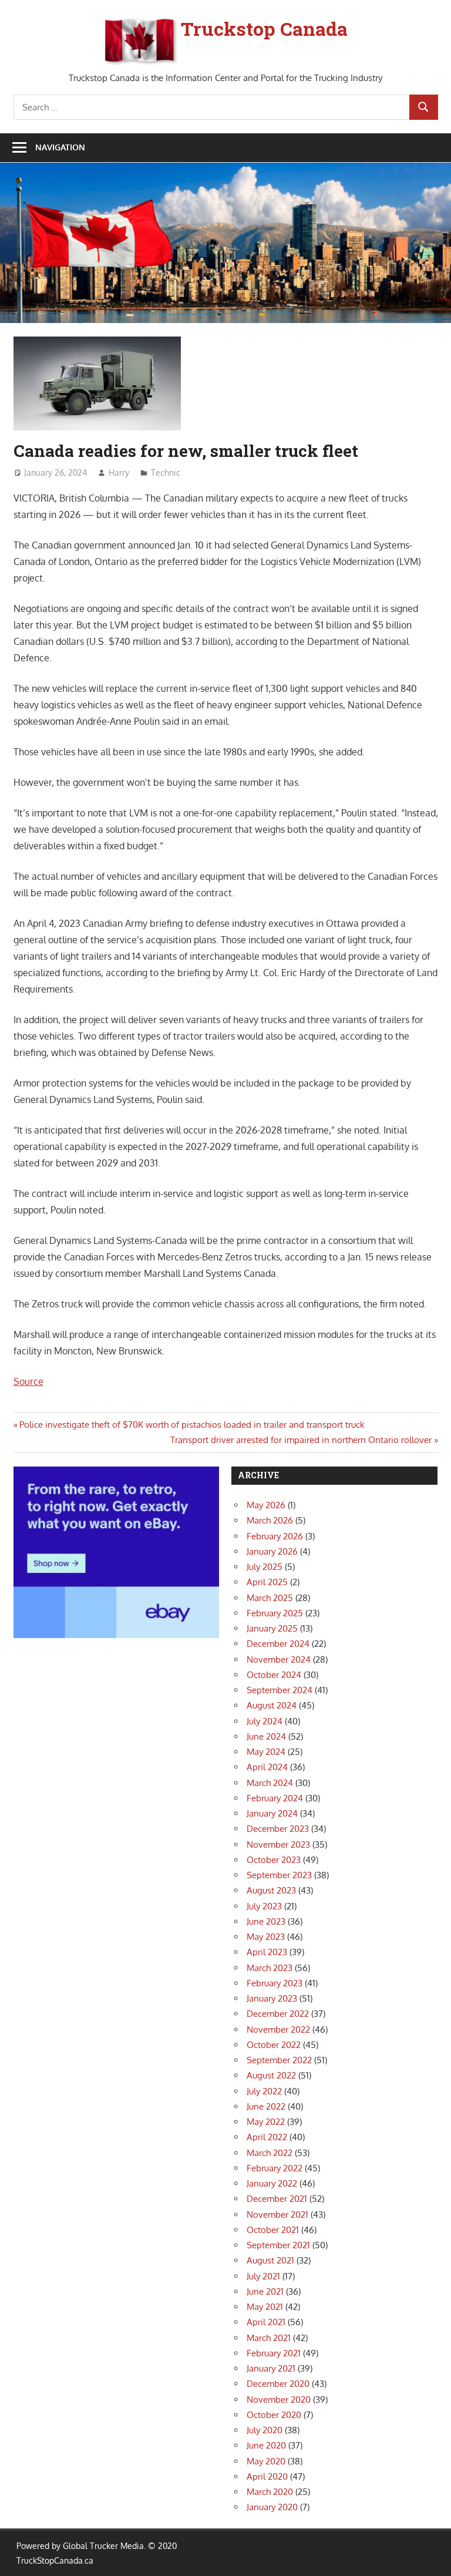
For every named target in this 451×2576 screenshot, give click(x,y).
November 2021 (277, 2215)
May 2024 (266, 1752)
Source (28, 1381)
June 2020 (266, 2445)
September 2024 (280, 1690)
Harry (119, 473)
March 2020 (270, 2492)
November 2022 (278, 2029)
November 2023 (278, 1844)
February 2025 (275, 1613)
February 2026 (275, 1536)
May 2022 (266, 2122)
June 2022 (266, 2106)
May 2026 (266, 1505)
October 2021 (273, 2230)
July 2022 (264, 2091)
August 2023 (271, 1890)
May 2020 (266, 2461)
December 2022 (278, 2014)
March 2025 (270, 1598)
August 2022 (271, 2075)
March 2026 (270, 1520)
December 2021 (277, 2199)
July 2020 (265, 2430)
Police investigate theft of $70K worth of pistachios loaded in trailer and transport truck (192, 1425)
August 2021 (270, 2260)
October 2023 (274, 1860)
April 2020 (267, 2476)
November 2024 (279, 1659)
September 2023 (279, 1875)
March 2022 (270, 2153)
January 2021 (271, 2368)
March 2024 (270, 1783)
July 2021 (263, 2276)
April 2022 (267, 2137)
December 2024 (278, 1644)
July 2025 (265, 1567)
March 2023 (270, 1968)
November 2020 (279, 2400)
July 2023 (264, 1906)
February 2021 (274, 2353)
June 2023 (266, 1921)
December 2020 (278, 2384)
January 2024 (272, 1813)
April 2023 (267, 1952)
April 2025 (267, 1582)
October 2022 (274, 2045)
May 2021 (265, 2307)
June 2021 (265, 2291)
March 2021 (269, 2338)
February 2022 (275, 2168)
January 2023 (272, 1998)
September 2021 (278, 2245)
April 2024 (267, 1767)
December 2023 (278, 1829)
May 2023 (266, 1937)
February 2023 (275, 1983)
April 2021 (266, 2322)
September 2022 (279, 2060)
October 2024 (274, 1675)
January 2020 (272, 2507)
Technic (166, 473)
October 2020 (274, 2415)
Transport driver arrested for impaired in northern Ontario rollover (301, 1440)
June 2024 (266, 1736)
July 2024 (265, 1721)
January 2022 (272, 2183)
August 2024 (272, 1705)
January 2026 (272, 1551)
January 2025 (272, 1628)
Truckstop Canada (264, 28)
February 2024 (275, 1798)
